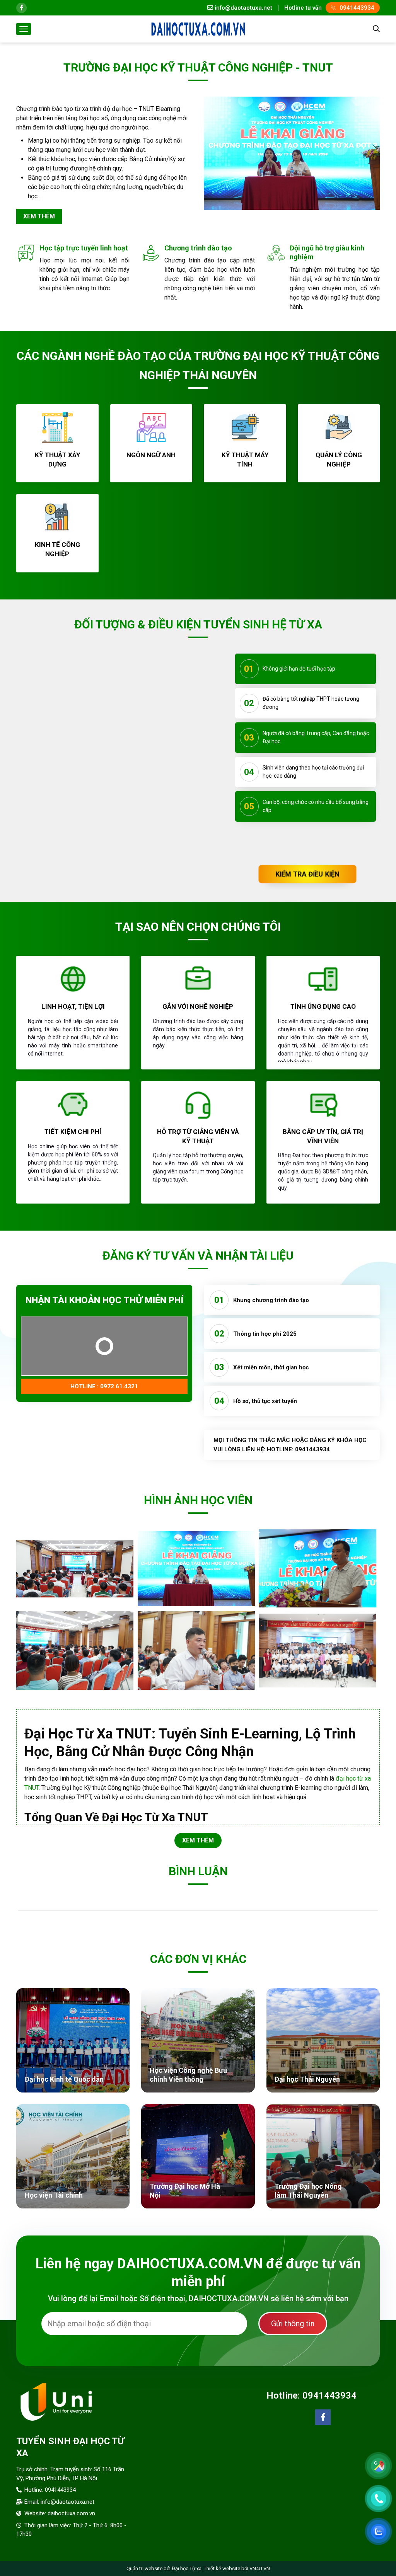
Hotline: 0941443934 (312, 2411)
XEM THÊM (198, 1855)
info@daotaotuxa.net (243, 8)
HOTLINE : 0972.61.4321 (104, 1460)
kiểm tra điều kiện (307, 874)
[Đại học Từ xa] (198, 28)
